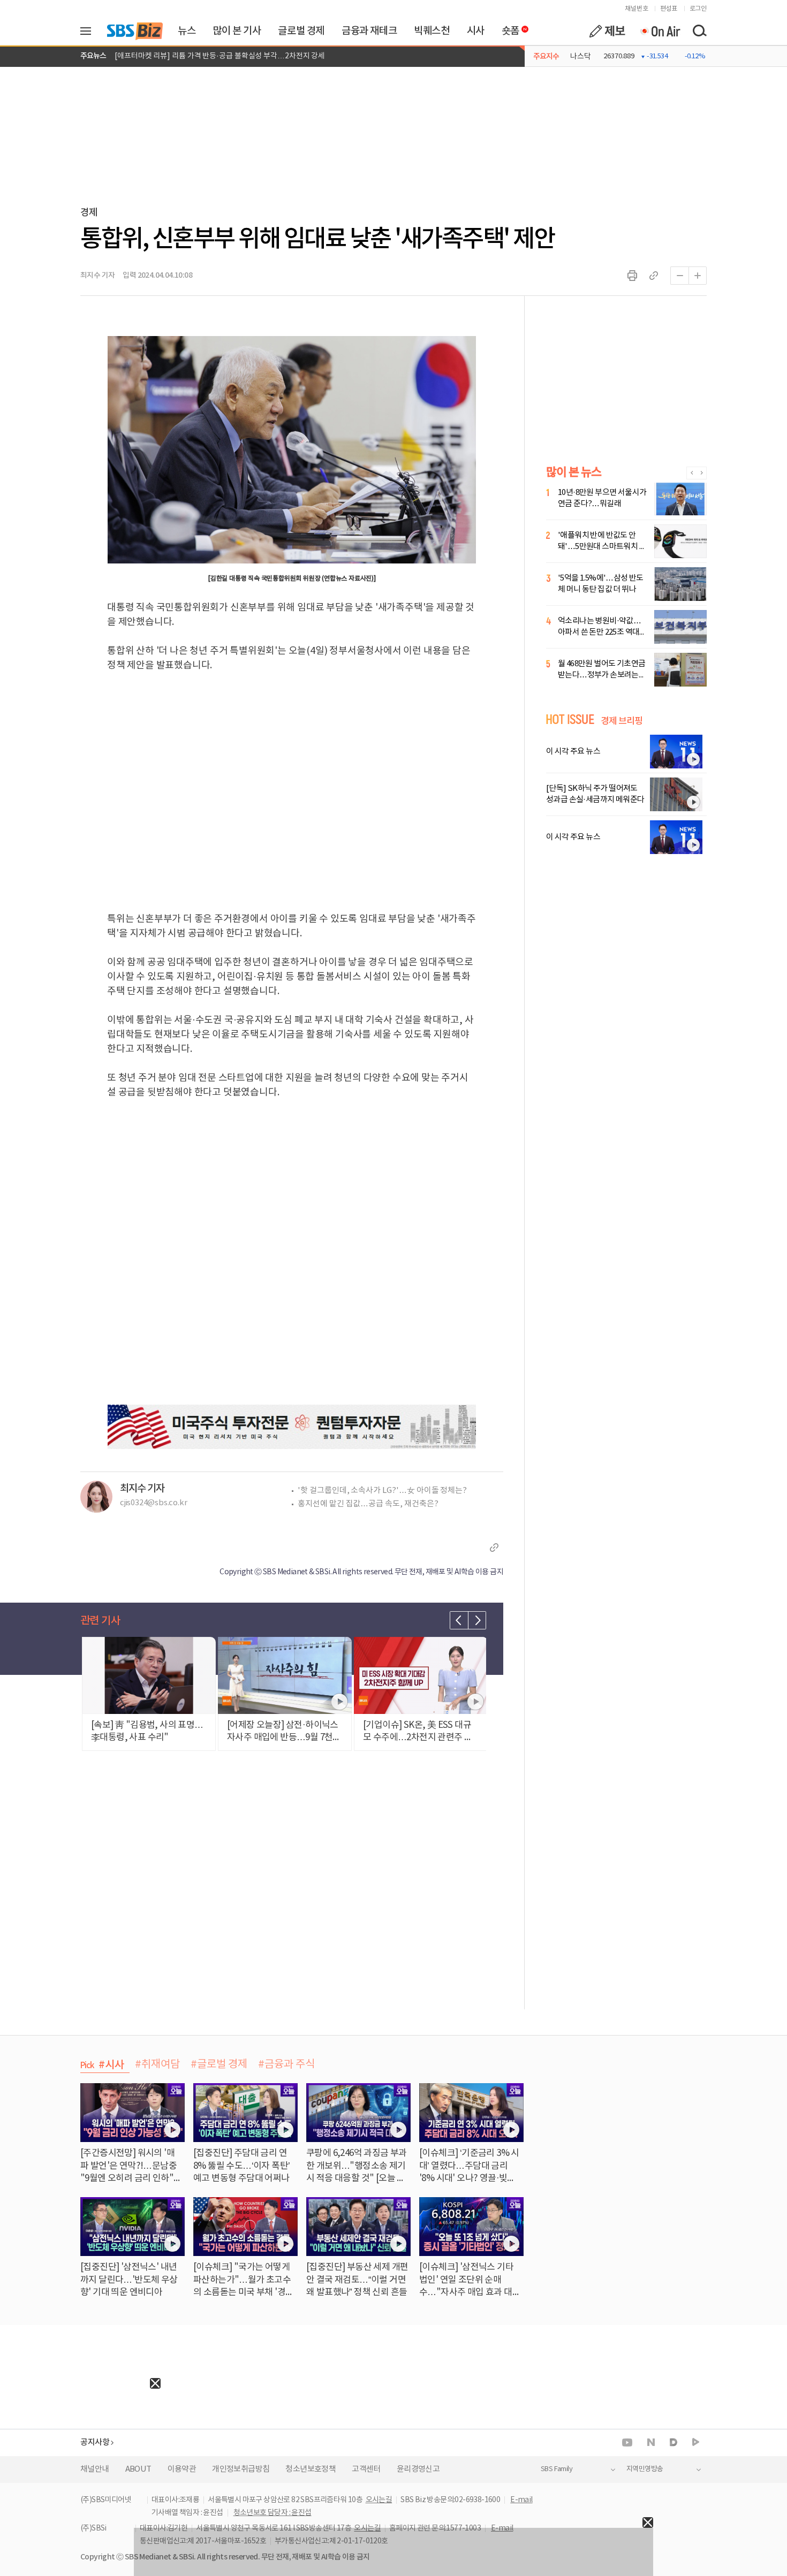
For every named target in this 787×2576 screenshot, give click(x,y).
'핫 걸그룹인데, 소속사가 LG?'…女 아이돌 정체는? (382, 1491)
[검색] (699, 31)
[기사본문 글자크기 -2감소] (679, 276)
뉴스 (187, 31)
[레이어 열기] (89, 31)
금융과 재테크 (369, 31)
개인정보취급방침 (241, 2469)
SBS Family (557, 2469)
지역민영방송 (645, 2469)
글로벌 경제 (301, 31)
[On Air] (660, 31)
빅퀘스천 (432, 31)
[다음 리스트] (477, 1620)
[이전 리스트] (459, 1620)
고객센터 (366, 2469)
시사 (476, 31)
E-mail (521, 2500)
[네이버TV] (696, 2442)
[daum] (674, 2443)
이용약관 (182, 2469)
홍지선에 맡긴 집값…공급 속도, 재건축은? (368, 1504)
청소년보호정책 (311, 2469)
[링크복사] (654, 276)
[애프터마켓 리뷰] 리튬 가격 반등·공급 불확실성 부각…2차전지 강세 (220, 56)
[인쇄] (632, 276)
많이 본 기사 (237, 31)
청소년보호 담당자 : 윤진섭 (273, 2513)
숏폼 (508, 28)
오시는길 (379, 2500)
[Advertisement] (80, 2456)
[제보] (607, 31)
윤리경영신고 (418, 2469)
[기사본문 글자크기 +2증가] (698, 276)
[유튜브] (627, 2442)
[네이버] (651, 2442)
